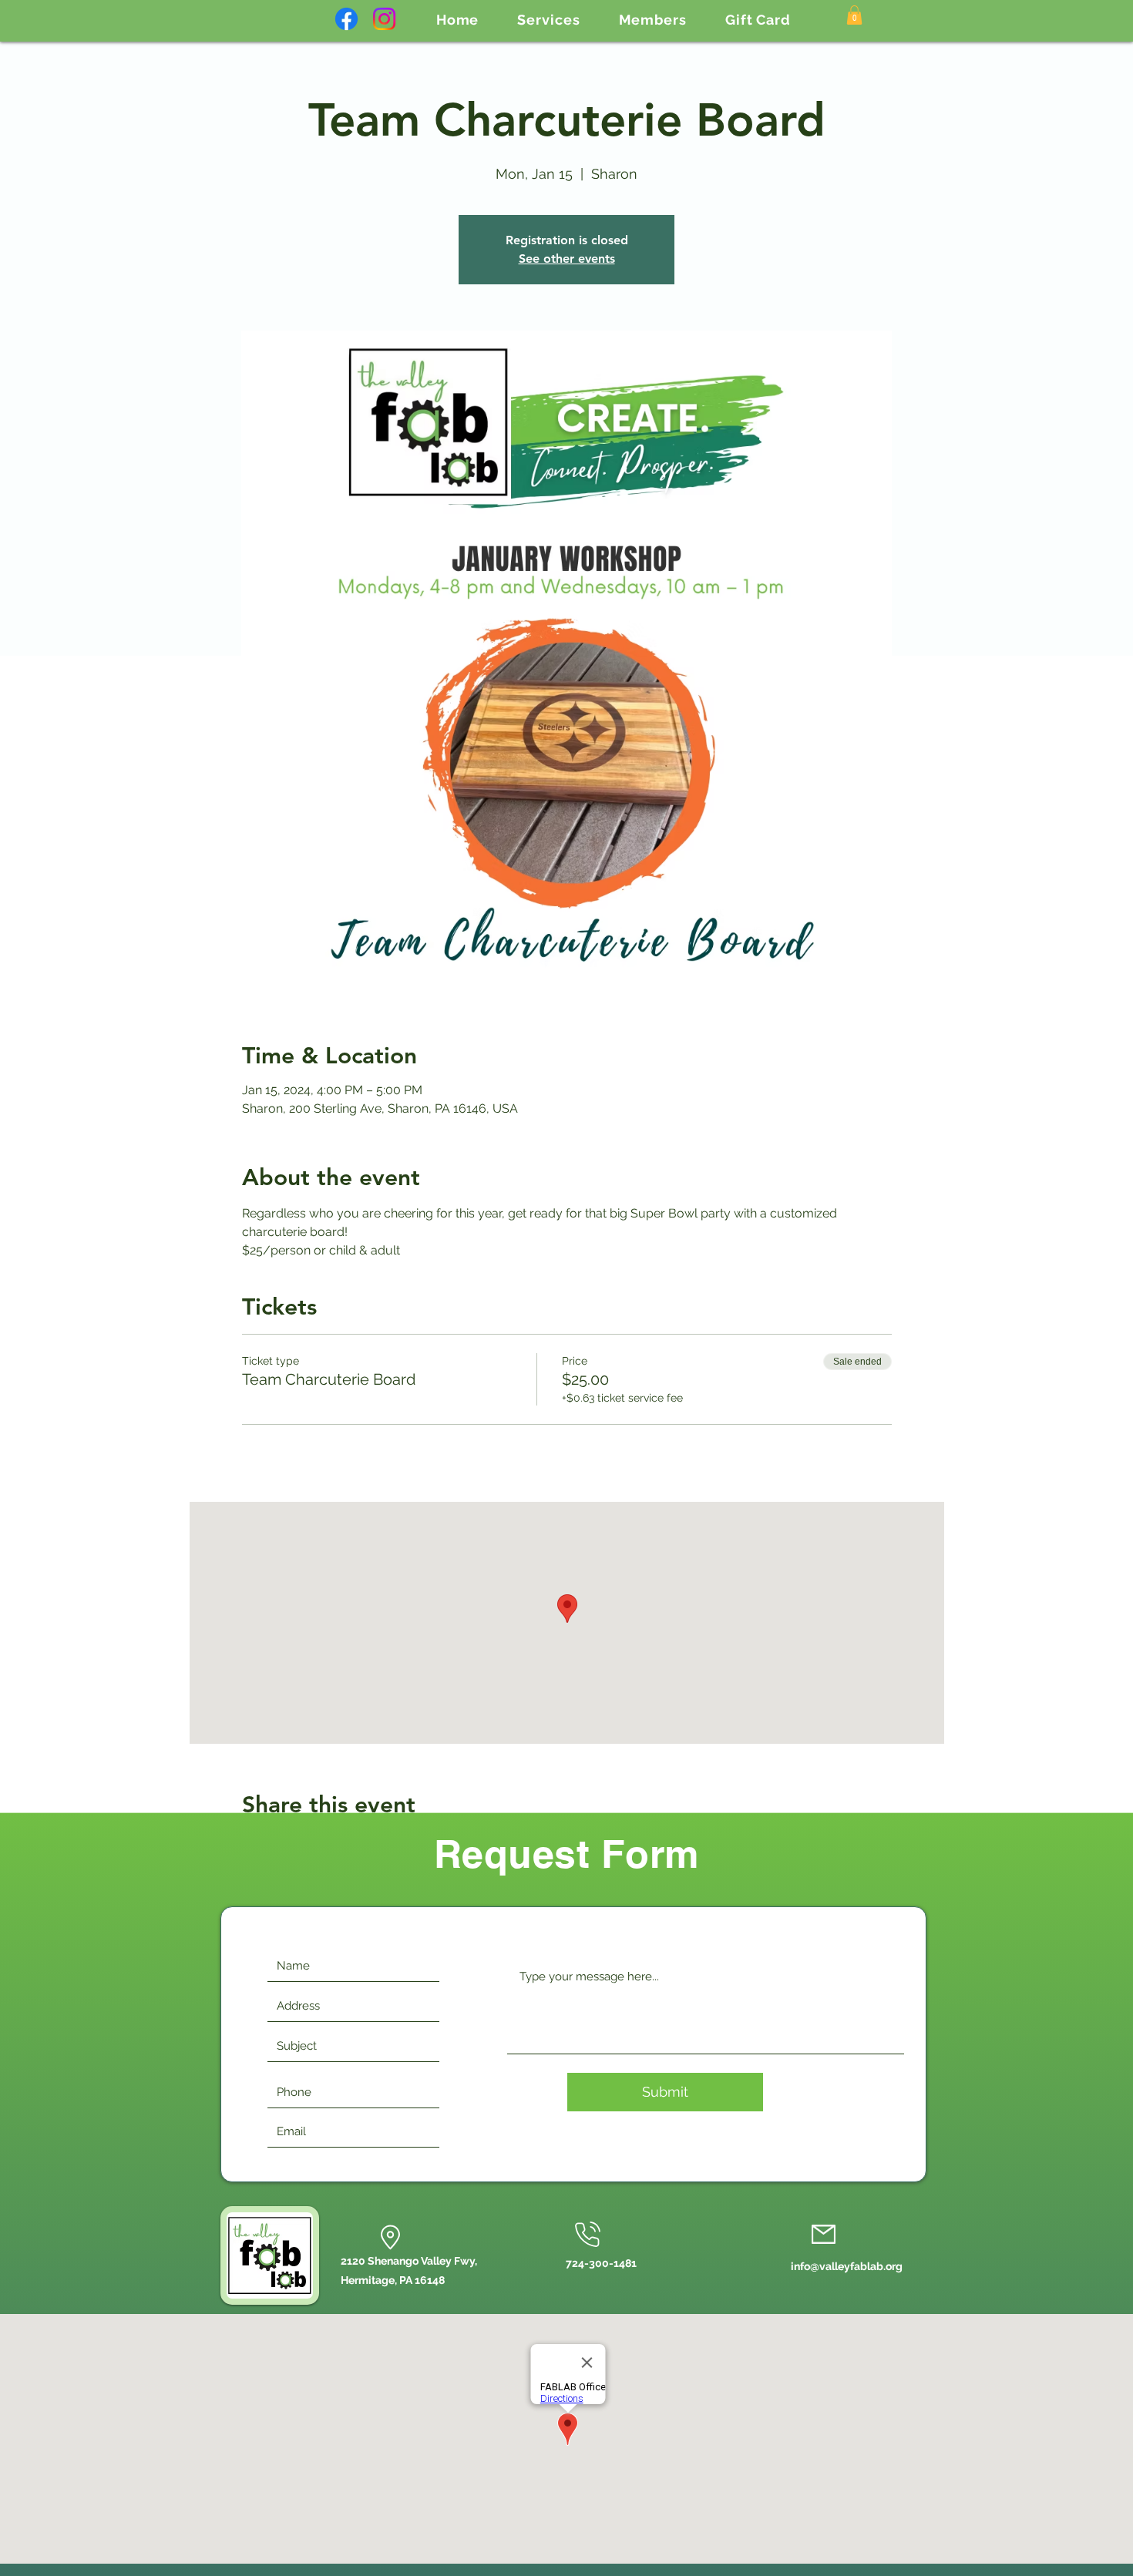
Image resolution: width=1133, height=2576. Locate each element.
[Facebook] (346, 19)
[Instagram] (384, 19)
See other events (567, 259)
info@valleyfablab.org (847, 2266)
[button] (548, 20)
